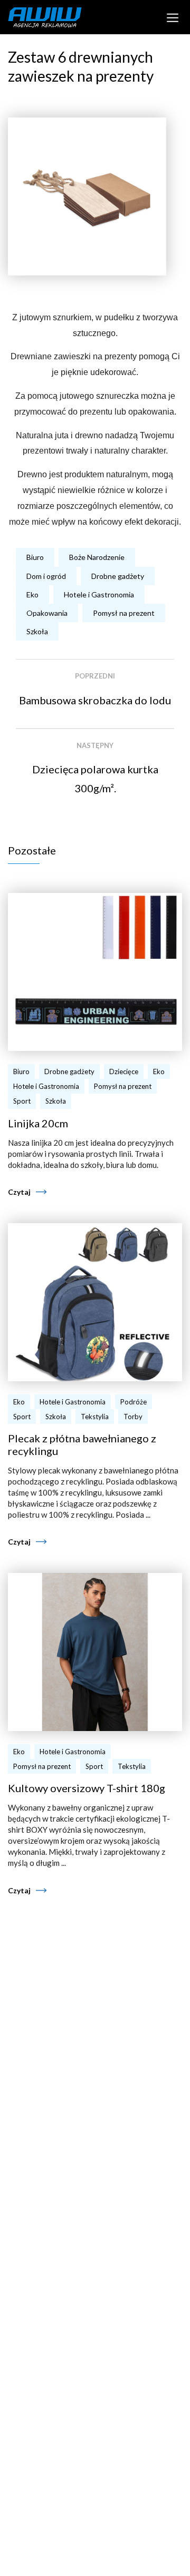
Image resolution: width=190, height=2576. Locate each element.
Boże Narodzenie (97, 557)
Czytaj (19, 1192)
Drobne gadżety (118, 576)
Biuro (35, 557)
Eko (32, 594)
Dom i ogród (46, 576)
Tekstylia (95, 1417)
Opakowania (47, 613)
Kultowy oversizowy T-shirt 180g (87, 1788)
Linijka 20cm (38, 1123)
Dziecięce (124, 1071)
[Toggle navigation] (173, 17)
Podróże (134, 1402)
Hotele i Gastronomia (99, 594)
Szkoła (37, 631)
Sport (22, 1101)
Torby (133, 1417)
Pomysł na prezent (124, 613)
